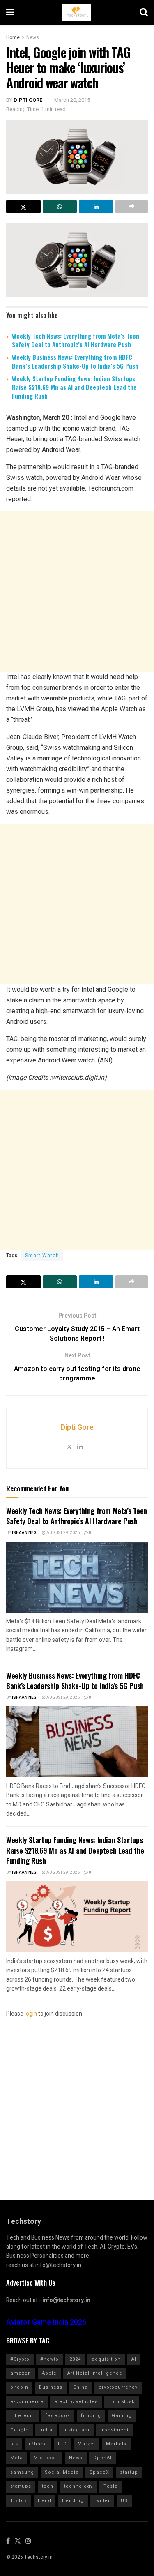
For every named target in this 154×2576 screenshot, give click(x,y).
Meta (17, 2458)
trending (73, 2501)
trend (45, 2501)
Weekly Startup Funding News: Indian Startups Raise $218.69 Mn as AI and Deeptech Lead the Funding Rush (74, 387)
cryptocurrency (118, 2387)
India (46, 2430)
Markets (116, 2444)
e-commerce (27, 2402)
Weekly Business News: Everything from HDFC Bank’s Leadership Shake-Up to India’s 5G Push (75, 361)
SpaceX (99, 2472)
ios (14, 2444)
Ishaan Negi (25, 1533)
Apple (49, 2373)
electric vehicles (76, 2402)
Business (51, 2387)
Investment (114, 2430)
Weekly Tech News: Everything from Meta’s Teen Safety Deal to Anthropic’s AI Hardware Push (76, 340)
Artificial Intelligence (95, 2373)
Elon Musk (122, 2402)
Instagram (76, 2430)
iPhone (38, 2444)
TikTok (19, 2501)
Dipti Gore (28, 100)
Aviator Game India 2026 (46, 2322)
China (80, 2387)
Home (13, 37)
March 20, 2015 (72, 100)
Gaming (122, 2416)
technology (78, 2486)
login (31, 2014)
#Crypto (20, 2359)
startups (21, 2486)
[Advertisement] (77, 591)
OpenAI (102, 2458)
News (33, 37)
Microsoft (46, 2458)
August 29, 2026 (63, 1533)
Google (20, 2430)
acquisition (106, 2359)
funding (91, 2416)
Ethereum (23, 2416)
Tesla (111, 2486)
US (124, 2501)
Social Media (62, 2472)
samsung (22, 2472)
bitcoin (19, 2387)
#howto (49, 2359)
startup (129, 2472)
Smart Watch (42, 1256)
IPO (62, 2444)
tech (48, 2486)
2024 (75, 2359)
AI (134, 2359)
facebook (58, 2416)
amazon (21, 2373)
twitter (102, 2501)
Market (86, 2444)
